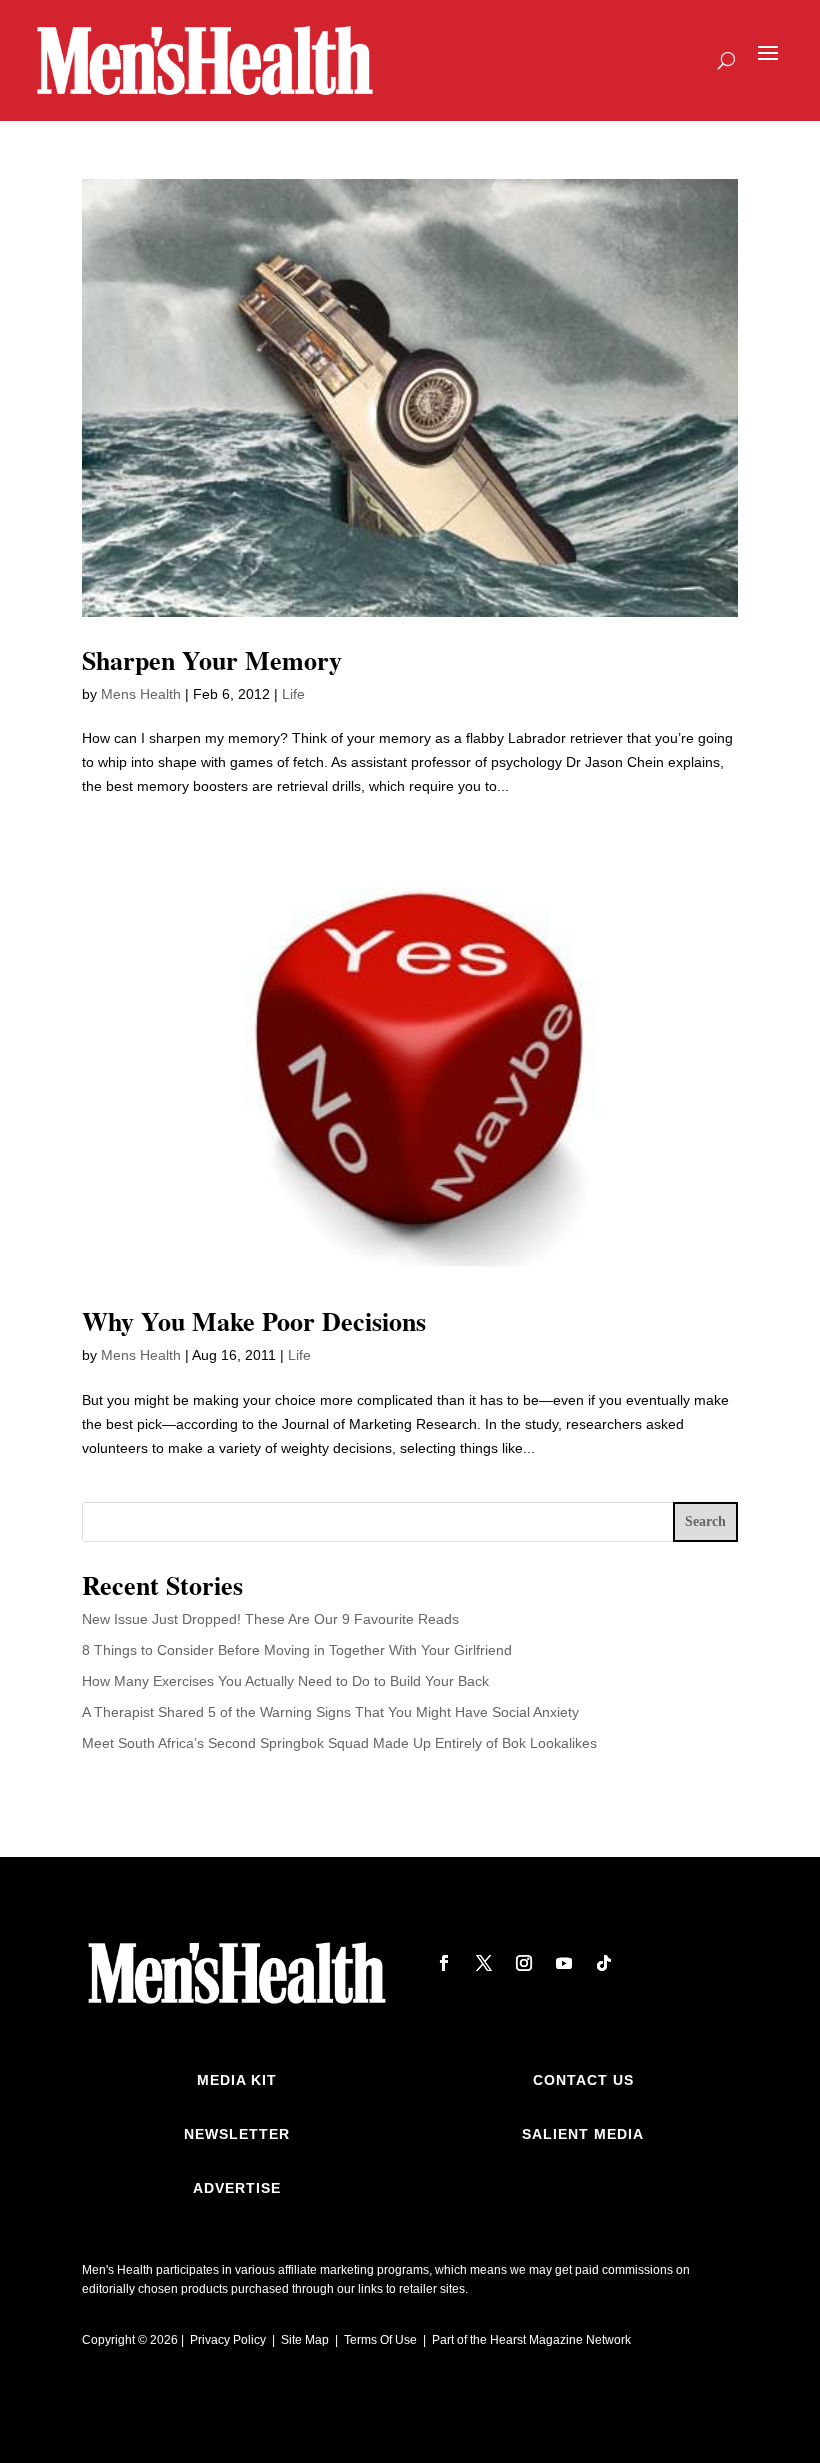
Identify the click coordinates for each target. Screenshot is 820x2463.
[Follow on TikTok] (604, 1963)
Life (293, 694)
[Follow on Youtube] (564, 1963)
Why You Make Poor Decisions (254, 1321)
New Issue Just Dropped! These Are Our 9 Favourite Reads (270, 1619)
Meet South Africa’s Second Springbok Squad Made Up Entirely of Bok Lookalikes (339, 1743)
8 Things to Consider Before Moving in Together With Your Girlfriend (297, 1650)
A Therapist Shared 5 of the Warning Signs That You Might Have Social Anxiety (330, 1712)
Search (705, 1521)
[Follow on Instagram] (524, 1963)
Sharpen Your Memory (212, 660)
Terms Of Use (380, 2340)
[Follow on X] (484, 1963)
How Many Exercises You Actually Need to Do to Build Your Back (285, 1681)
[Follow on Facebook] (444, 1963)
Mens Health (141, 694)
